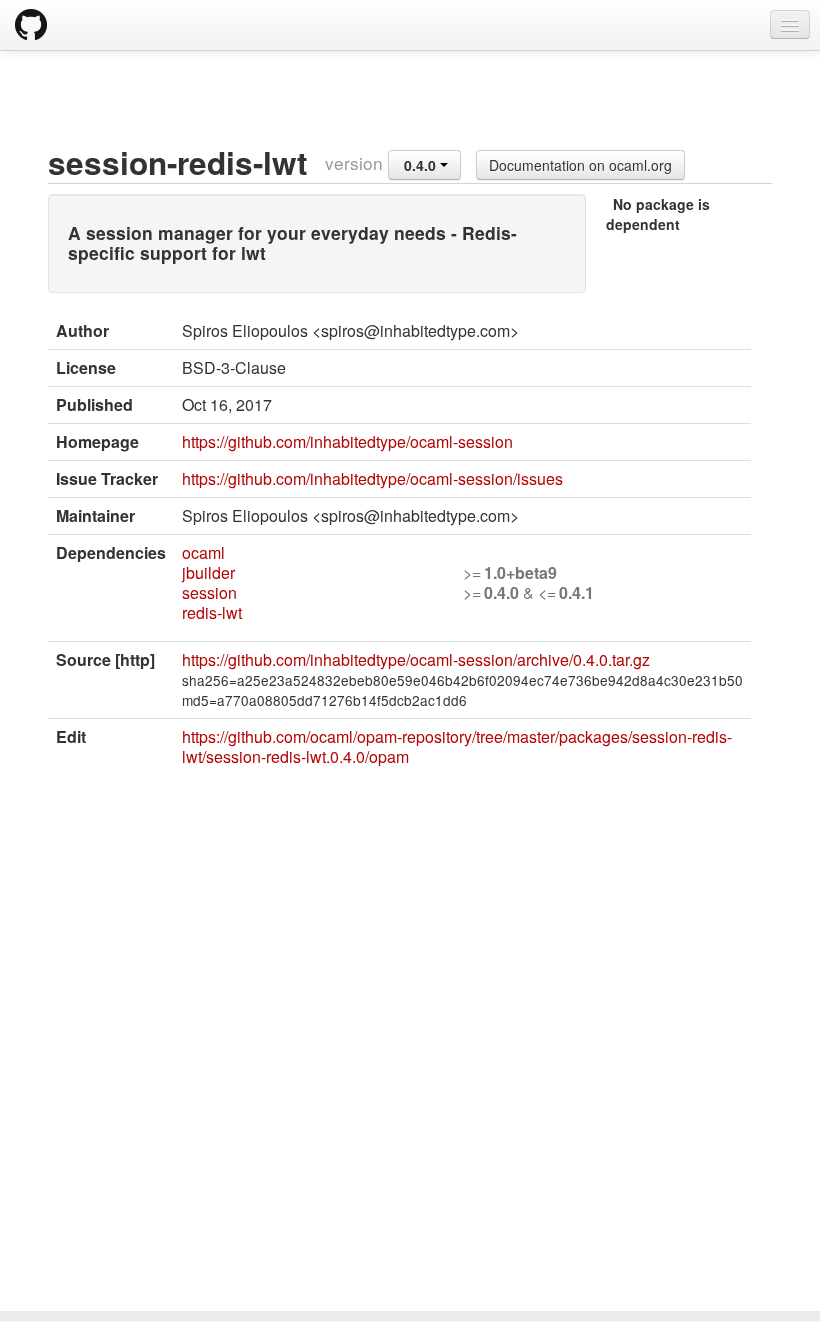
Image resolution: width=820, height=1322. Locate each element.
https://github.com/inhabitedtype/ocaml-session (347, 441)
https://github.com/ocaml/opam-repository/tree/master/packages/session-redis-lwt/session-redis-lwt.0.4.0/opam (457, 746)
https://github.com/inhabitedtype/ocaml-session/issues (372, 478)
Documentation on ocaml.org (580, 165)
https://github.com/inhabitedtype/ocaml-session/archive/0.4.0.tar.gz (416, 659)
